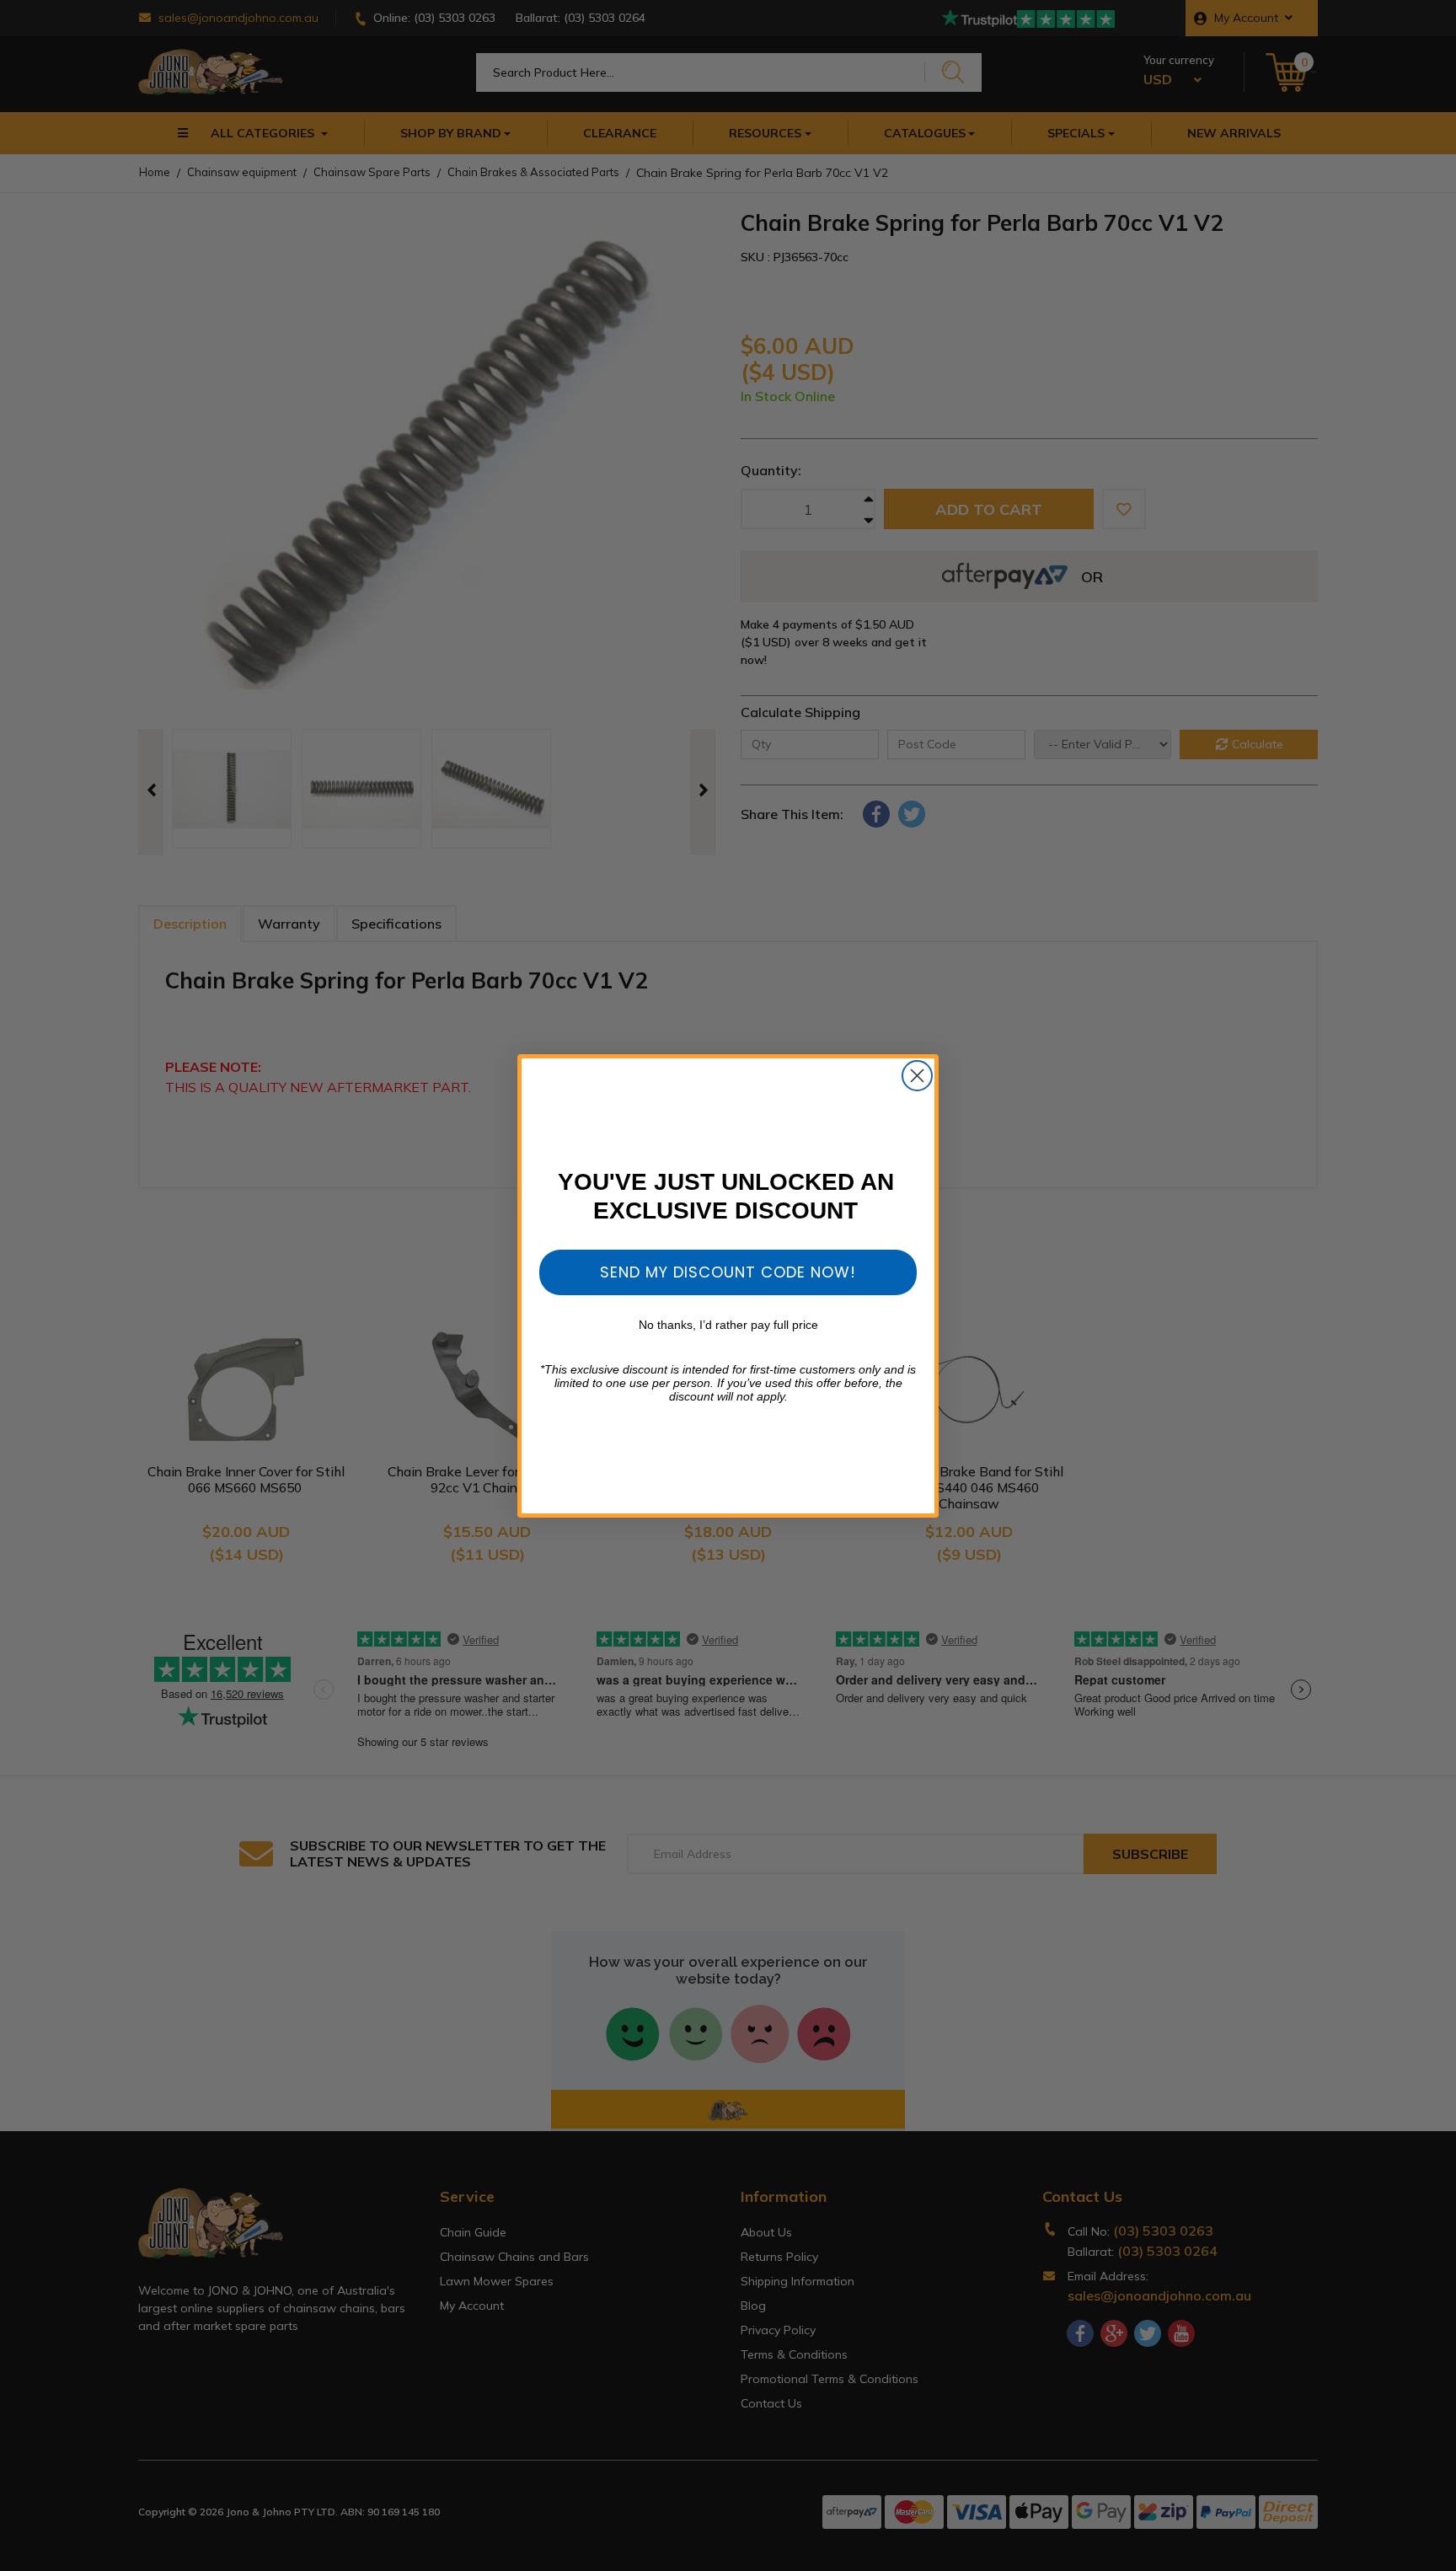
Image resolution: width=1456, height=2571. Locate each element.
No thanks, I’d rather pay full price (728, 1325)
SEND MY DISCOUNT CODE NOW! (728, 1272)
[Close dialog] (917, 1076)
